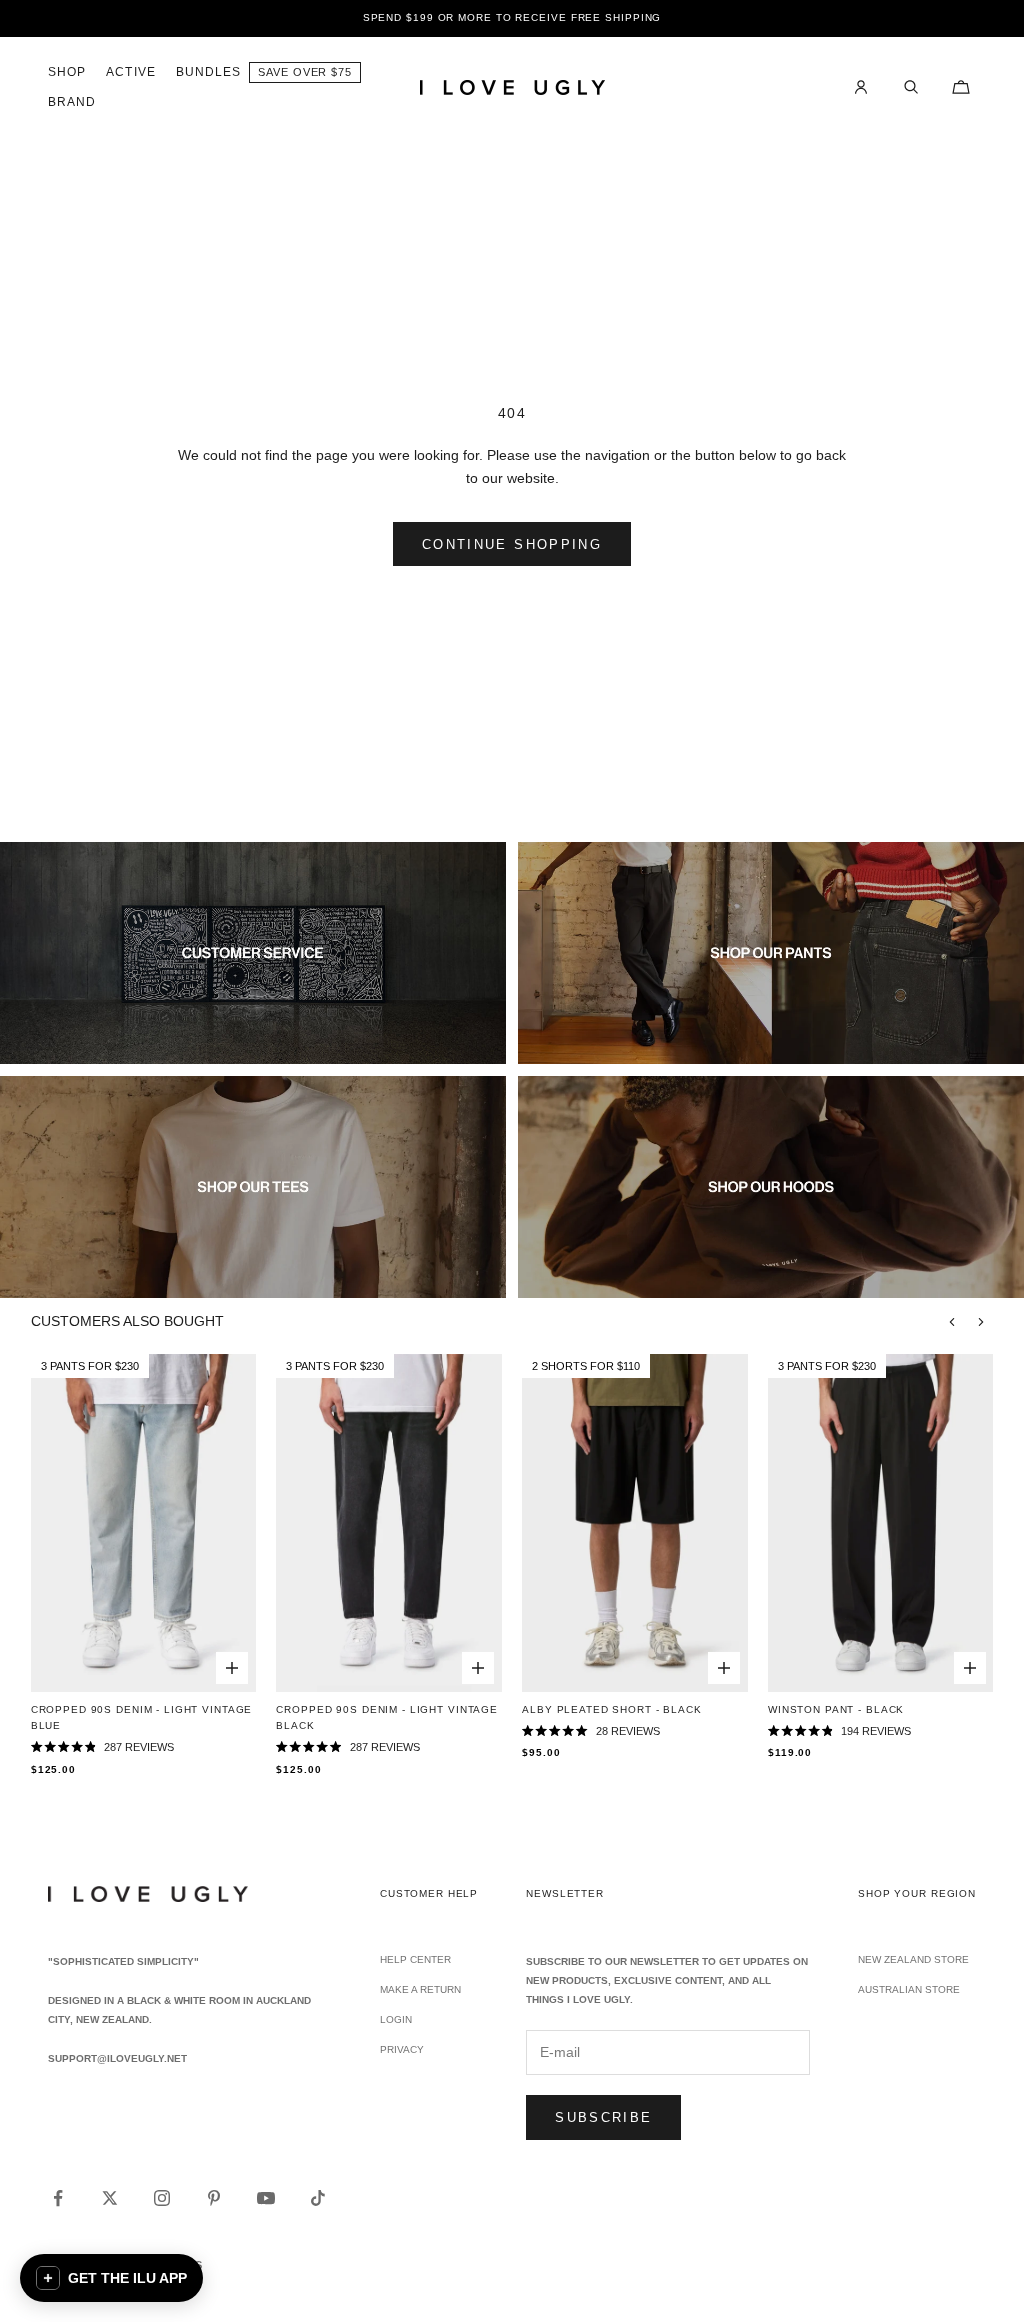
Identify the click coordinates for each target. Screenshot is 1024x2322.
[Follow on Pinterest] (214, 2198)
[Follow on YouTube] (266, 2198)
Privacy (402, 2049)
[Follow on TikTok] (318, 2198)
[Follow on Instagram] (162, 2198)
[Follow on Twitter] (110, 2198)
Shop (67, 72)
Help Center (415, 1959)
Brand (72, 102)
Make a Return (420, 1989)
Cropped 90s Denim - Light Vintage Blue (142, 1717)
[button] (111, 2278)
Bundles (209, 72)
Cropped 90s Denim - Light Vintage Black (387, 1717)
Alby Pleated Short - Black (611, 1709)
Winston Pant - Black (836, 1709)
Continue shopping (512, 544)
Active (130, 72)
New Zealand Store (913, 1959)
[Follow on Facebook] (58, 2198)
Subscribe (603, 2117)
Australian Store (909, 1989)
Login (396, 2019)
